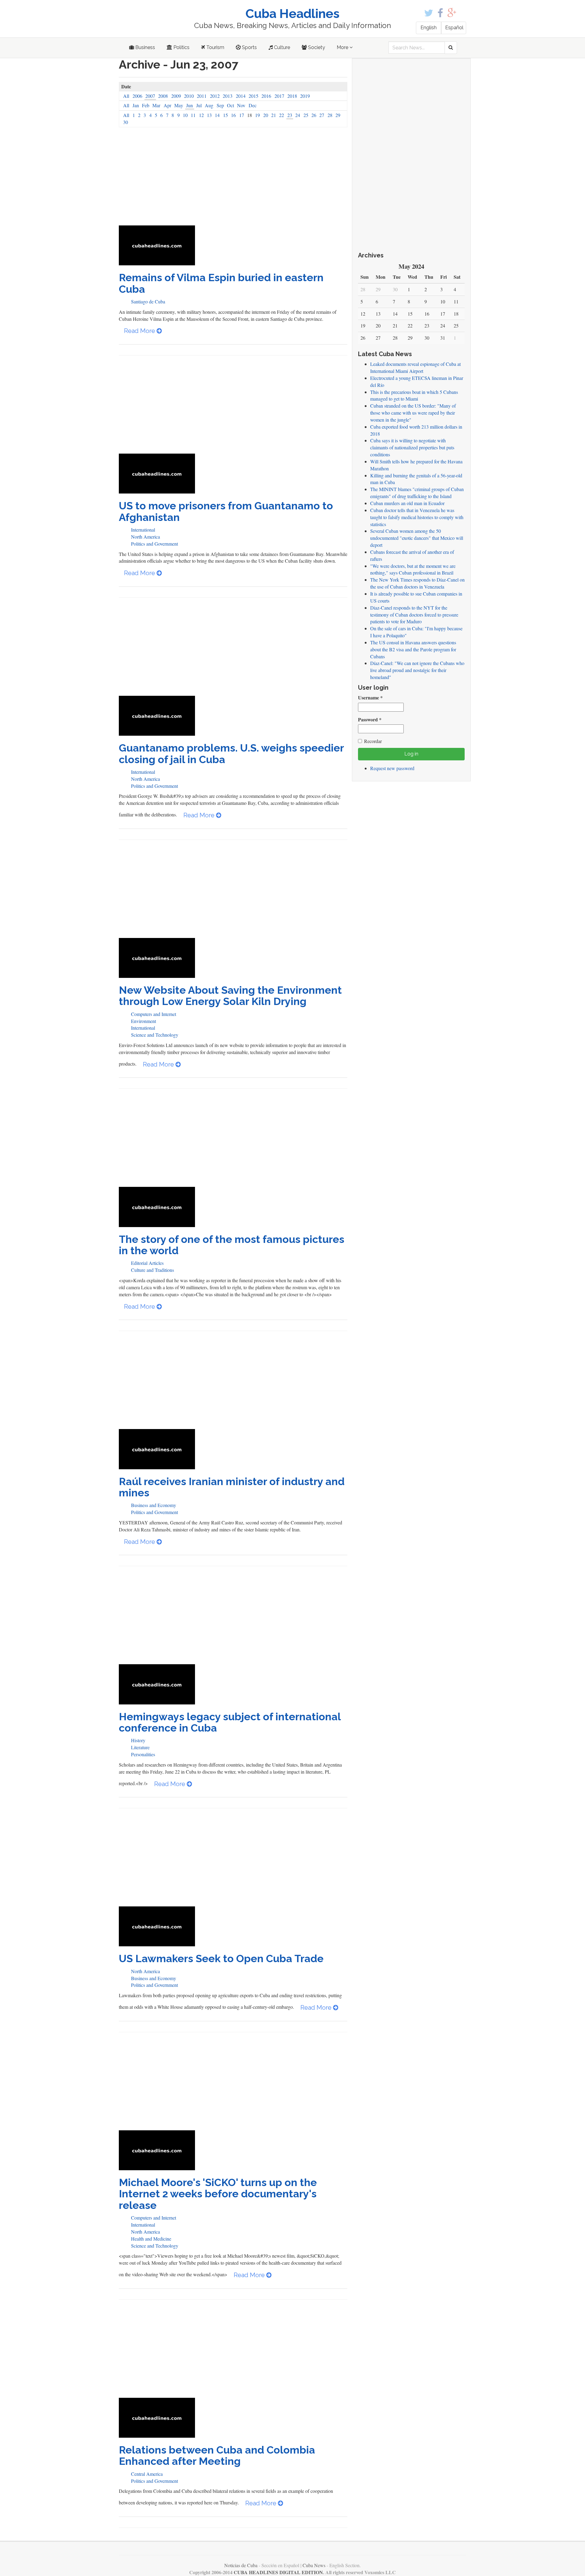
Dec (253, 105)
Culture (281, 47)
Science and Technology (155, 1035)
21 (274, 115)
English (429, 28)
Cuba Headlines (292, 14)
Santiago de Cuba (148, 301)
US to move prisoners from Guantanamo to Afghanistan (226, 511)
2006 (137, 96)
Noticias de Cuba (241, 2565)
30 (126, 122)
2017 (279, 96)
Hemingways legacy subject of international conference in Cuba (230, 1722)
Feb (146, 105)
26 (314, 115)
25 (306, 115)
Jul (199, 105)
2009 (176, 96)
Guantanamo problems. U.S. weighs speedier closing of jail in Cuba (231, 754)
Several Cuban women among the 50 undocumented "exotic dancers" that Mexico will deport (417, 538)
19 (257, 115)
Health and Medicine (151, 2239)
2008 (163, 96)
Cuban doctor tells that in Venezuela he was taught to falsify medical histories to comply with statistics (417, 517)
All (126, 96)
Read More (140, 331)
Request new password (392, 768)
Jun (190, 105)
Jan (136, 105)
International (143, 530)
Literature (140, 1747)
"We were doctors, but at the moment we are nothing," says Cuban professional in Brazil (413, 569)
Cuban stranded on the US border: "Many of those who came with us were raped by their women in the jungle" (413, 413)
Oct (230, 105)
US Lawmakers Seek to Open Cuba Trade (221, 1959)
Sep (220, 105)
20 (266, 115)
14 (217, 115)
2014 (241, 96)
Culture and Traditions (152, 1270)
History (138, 1740)
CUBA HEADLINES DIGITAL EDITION (278, 2572)
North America (145, 537)
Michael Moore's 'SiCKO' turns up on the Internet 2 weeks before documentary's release (218, 2194)
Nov (241, 105)
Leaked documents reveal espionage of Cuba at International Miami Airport (415, 367)
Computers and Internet (154, 1014)
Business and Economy (154, 1505)
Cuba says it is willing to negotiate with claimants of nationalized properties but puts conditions (412, 447)
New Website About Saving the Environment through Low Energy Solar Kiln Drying (230, 996)
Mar (156, 105)
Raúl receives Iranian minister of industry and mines (232, 1487)
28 (330, 115)
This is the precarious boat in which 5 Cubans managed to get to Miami (414, 395)
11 (193, 115)
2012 (215, 96)
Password (370, 720)
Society (316, 47)
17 (242, 115)
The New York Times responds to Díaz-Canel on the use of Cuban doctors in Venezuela (417, 583)
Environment (144, 1021)
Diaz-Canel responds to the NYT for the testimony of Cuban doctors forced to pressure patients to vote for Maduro (414, 615)
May (179, 105)
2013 (228, 96)
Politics (181, 47)
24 (298, 115)
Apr (167, 105)
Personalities (143, 1754)
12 (201, 115)
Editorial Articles (147, 1263)
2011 (202, 96)
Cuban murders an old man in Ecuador (407, 503)
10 (185, 115)
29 (338, 115)
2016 (266, 96)
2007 (150, 96)
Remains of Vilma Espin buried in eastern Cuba (221, 283)
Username (370, 698)
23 (290, 115)
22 (282, 115)
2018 (292, 96)
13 (209, 115)
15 (225, 115)
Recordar (373, 741)
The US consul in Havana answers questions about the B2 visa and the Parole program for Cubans (413, 649)
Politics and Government (154, 544)
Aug (209, 105)
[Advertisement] (233, 180)
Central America (147, 2474)
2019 (305, 96)
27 (322, 115)
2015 (253, 96)
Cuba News (314, 2565)
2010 (189, 96)
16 (233, 115)
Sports (249, 47)
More (343, 47)
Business (145, 47)
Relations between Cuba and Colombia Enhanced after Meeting (217, 2456)
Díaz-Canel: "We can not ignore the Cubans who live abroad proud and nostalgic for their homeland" (417, 670)
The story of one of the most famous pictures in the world (232, 1245)
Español (454, 28)
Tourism (215, 47)
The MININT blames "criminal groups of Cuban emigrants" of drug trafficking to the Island (417, 493)
